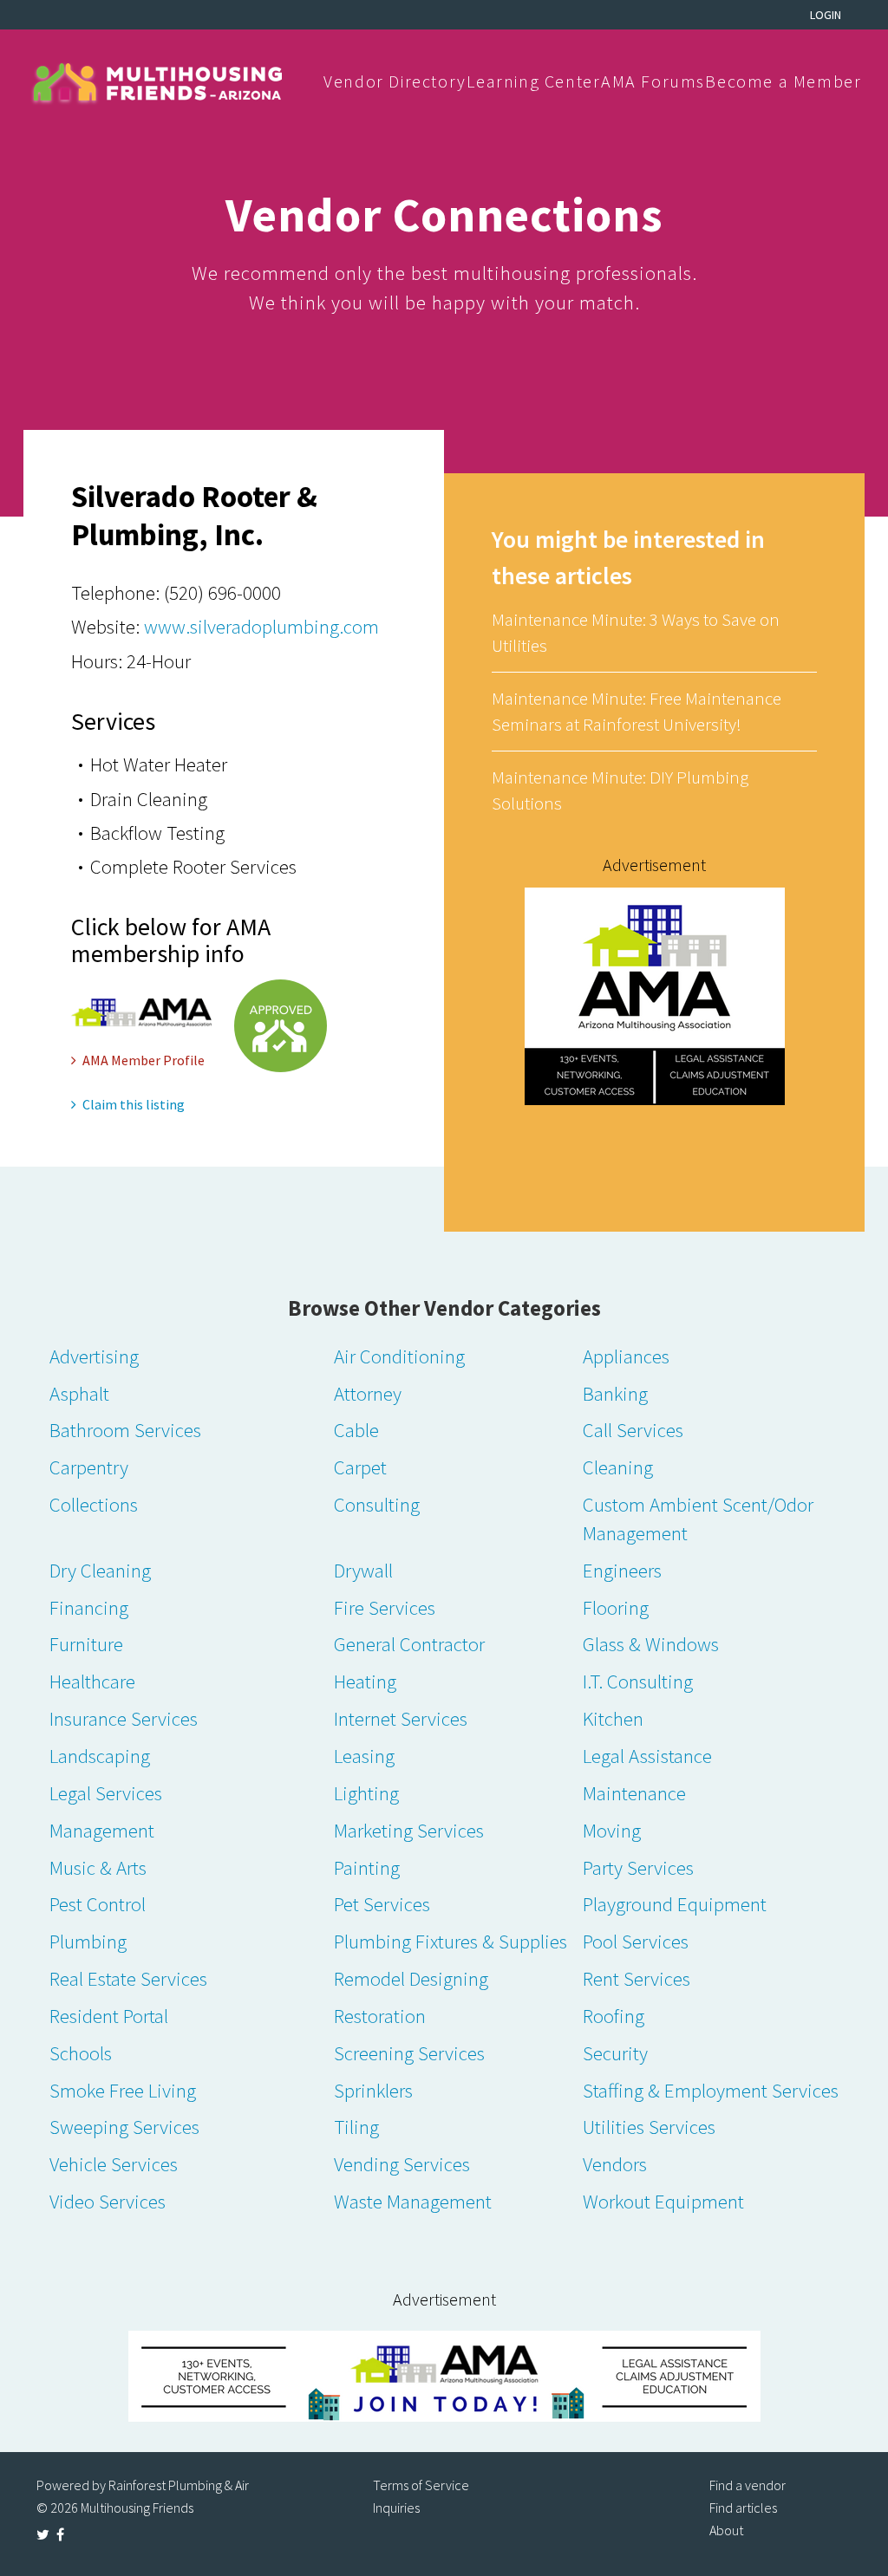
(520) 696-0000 (222, 592)
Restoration (380, 2016)
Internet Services (401, 1718)
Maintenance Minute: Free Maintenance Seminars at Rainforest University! (637, 711)
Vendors (615, 2164)
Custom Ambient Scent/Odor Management (698, 1519)
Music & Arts (98, 1867)
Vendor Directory (395, 81)
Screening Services (409, 2053)
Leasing (364, 1756)
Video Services (108, 2201)
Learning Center (533, 81)
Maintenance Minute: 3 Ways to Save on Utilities (636, 632)
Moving (612, 1830)
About (726, 2530)
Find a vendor (748, 2485)
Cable (356, 1430)
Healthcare (92, 1681)
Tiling (356, 2127)
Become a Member (783, 81)
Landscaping (100, 1756)
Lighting (366, 1793)
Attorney (368, 1393)
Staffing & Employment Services (711, 2090)
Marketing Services (409, 1830)
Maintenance (634, 1793)
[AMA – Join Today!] (444, 2376)
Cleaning (618, 1467)
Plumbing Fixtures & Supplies (451, 1941)
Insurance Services (124, 1718)
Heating (365, 1681)
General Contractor (409, 1644)
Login (826, 15)
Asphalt (79, 1393)
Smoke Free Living (123, 2090)
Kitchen (613, 1718)
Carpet (360, 1467)
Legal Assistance (647, 1756)
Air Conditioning (399, 1356)
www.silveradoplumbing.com (261, 626)
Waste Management (413, 2201)
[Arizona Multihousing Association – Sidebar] (655, 995)
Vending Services (402, 2164)
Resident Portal (109, 2016)
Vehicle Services (114, 2164)
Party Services (638, 1867)
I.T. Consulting (638, 1681)
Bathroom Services (125, 1430)
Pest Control (98, 1904)
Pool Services (636, 1941)
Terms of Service (421, 2485)
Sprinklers (373, 2090)
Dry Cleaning (100, 1570)
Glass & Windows (651, 1644)
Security (615, 2053)
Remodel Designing (411, 1978)
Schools (81, 2053)
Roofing (614, 2016)
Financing (89, 1607)
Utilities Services (649, 2127)
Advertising (94, 1356)
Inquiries (396, 2508)
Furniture (86, 1644)
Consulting (377, 1504)
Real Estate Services (128, 1978)
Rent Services (637, 1978)
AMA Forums (653, 81)
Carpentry (89, 1467)
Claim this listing (134, 1104)
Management (102, 1830)
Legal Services (106, 1793)
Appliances (626, 1356)
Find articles (743, 2508)
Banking (615, 1393)
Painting (367, 1867)
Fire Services (385, 1607)
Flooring (616, 1607)
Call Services (633, 1430)
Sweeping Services (124, 2127)
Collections (94, 1504)
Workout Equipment (663, 2201)
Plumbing (88, 1941)
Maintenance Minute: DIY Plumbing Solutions (620, 790)
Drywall (363, 1570)
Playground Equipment (675, 1904)
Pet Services (382, 1904)
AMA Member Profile (144, 1060)
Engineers (622, 1570)
